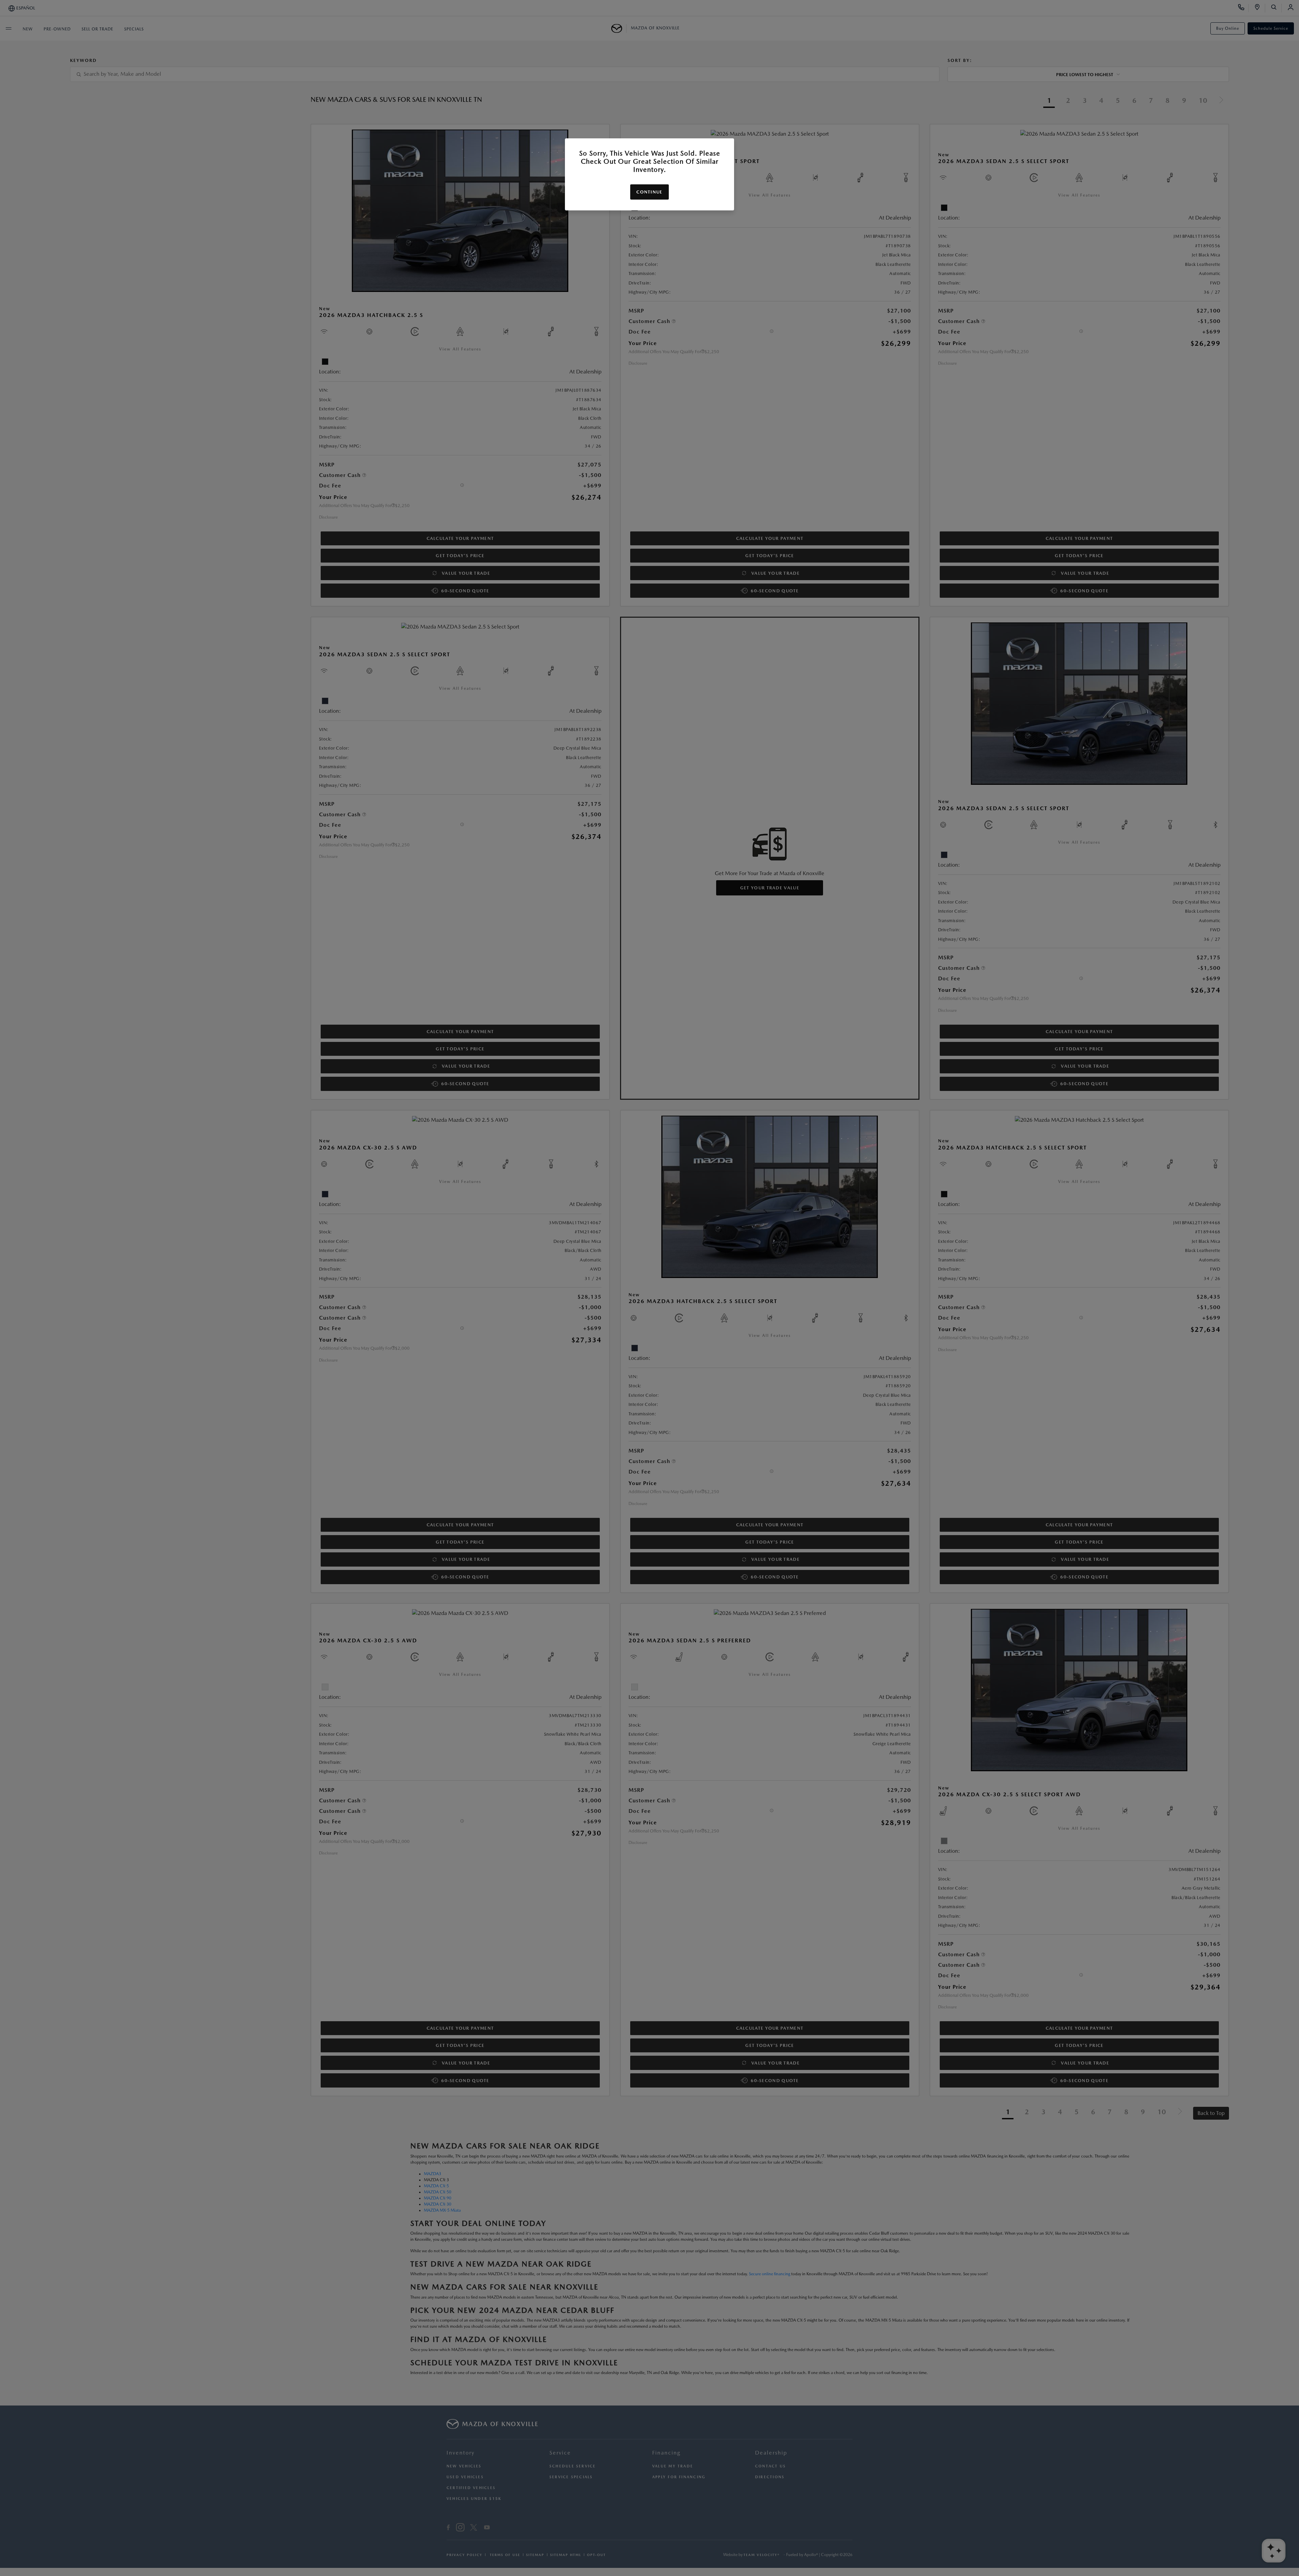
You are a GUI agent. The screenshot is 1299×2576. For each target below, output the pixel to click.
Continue (649, 192)
